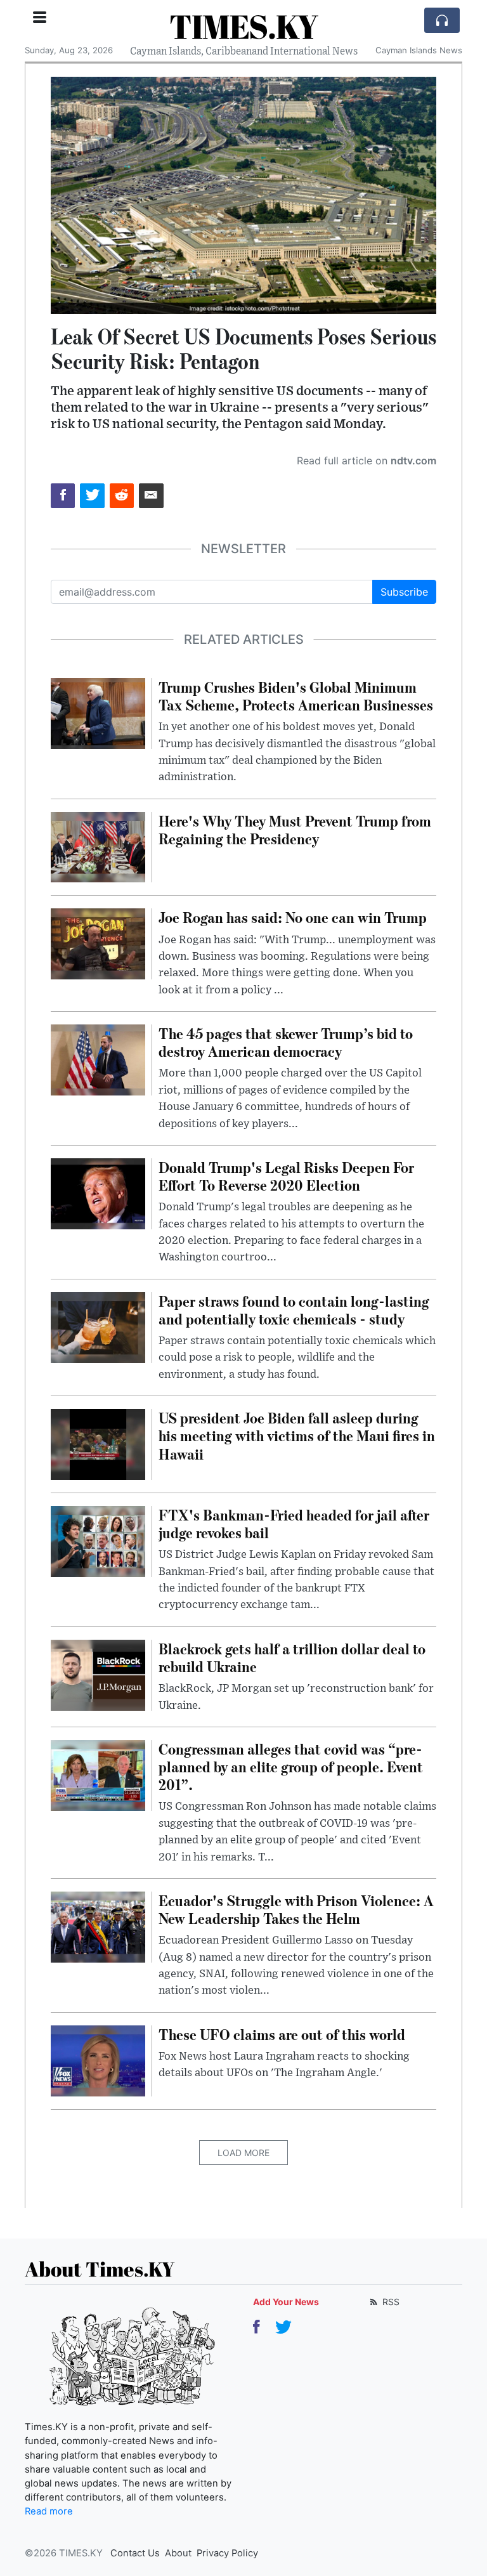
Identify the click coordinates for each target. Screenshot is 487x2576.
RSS (390, 2302)
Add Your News (286, 2302)
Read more (49, 2511)
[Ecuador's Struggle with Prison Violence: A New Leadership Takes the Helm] (98, 1926)
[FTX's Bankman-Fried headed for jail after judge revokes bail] (98, 1540)
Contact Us (135, 2553)
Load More (243, 2153)
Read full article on (367, 461)
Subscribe (404, 592)
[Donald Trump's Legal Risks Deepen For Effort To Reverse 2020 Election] (98, 1193)
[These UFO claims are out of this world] (98, 2060)
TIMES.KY (243, 26)
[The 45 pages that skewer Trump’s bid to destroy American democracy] (98, 1059)
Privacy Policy (227, 2553)
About (178, 2553)
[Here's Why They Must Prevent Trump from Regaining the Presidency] (98, 846)
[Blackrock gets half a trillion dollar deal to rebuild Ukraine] (98, 1674)
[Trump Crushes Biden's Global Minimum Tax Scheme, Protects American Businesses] (98, 712)
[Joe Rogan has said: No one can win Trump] (98, 943)
